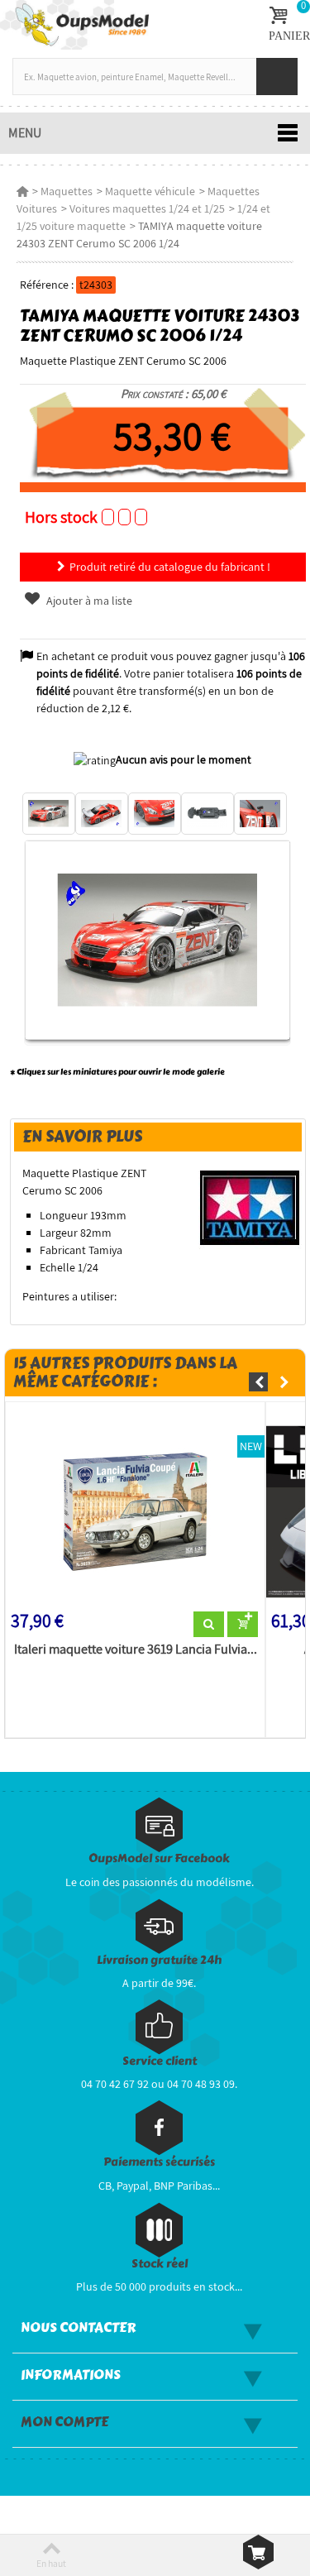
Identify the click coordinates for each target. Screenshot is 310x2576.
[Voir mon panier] (258, 2552)
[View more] (209, 1625)
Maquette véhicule (150, 191)
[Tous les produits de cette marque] (250, 1207)
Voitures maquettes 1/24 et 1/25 (147, 208)
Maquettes (67, 191)
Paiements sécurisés (159, 2162)
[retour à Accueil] (22, 191)
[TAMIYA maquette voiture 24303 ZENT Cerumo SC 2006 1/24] (49, 814)
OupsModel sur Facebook (159, 1858)
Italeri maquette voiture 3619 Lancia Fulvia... (136, 1650)
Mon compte (64, 2422)
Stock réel (160, 2264)
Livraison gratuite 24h (159, 1960)
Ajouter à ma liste (88, 601)
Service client (160, 2061)
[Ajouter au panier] (243, 1625)
